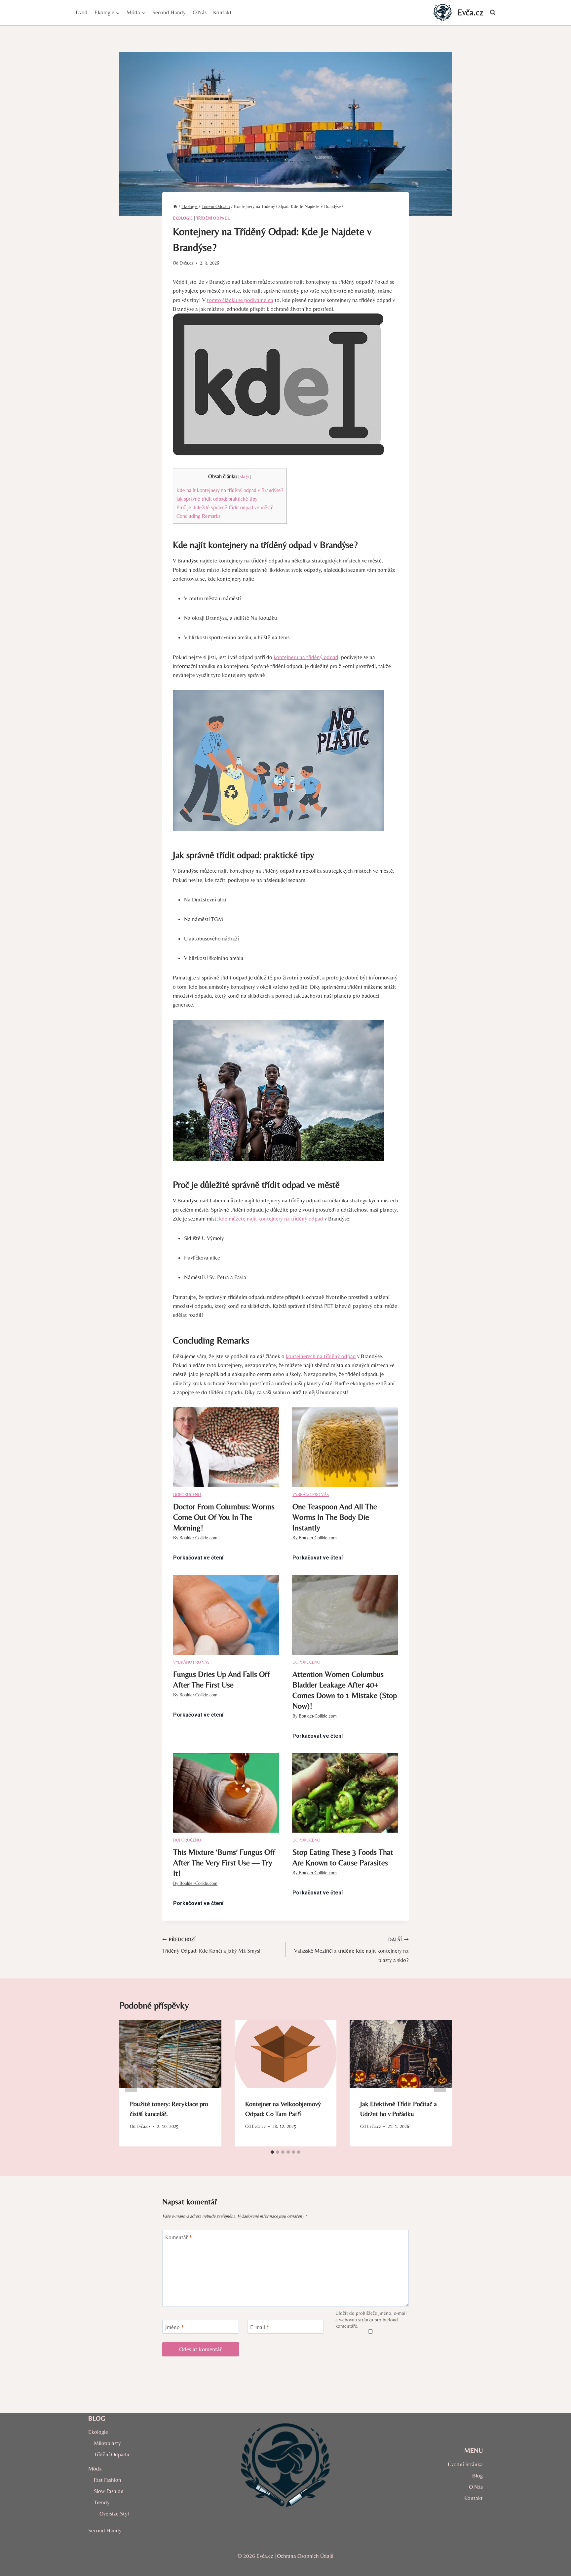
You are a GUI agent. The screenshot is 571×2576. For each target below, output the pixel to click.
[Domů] (175, 206)
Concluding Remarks (198, 516)
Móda (95, 2469)
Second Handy (169, 12)
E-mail (260, 2327)
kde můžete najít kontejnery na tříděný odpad (271, 1219)
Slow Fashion (109, 2491)
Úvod (82, 12)
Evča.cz (186, 263)
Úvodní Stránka (465, 2464)
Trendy (102, 2502)
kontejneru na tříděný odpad (306, 657)
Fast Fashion (108, 2480)
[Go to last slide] (131, 2083)
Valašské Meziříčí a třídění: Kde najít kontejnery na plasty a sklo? (351, 1950)
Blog (477, 2475)
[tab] (272, 2152)
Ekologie (183, 218)
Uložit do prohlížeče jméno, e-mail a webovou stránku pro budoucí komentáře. (371, 2320)
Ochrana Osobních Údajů (305, 2556)
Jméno (175, 2327)
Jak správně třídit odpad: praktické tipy (217, 499)
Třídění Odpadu (213, 218)
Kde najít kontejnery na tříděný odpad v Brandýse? (230, 490)
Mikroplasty (107, 2443)
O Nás (200, 12)
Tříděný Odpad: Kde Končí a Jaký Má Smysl (211, 1946)
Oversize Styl (114, 2514)
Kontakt (222, 12)
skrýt (245, 477)
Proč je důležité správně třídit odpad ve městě (225, 507)
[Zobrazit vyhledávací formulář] (493, 13)
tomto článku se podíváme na (240, 300)
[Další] (440, 2083)
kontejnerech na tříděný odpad (321, 1356)
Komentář (179, 2237)
